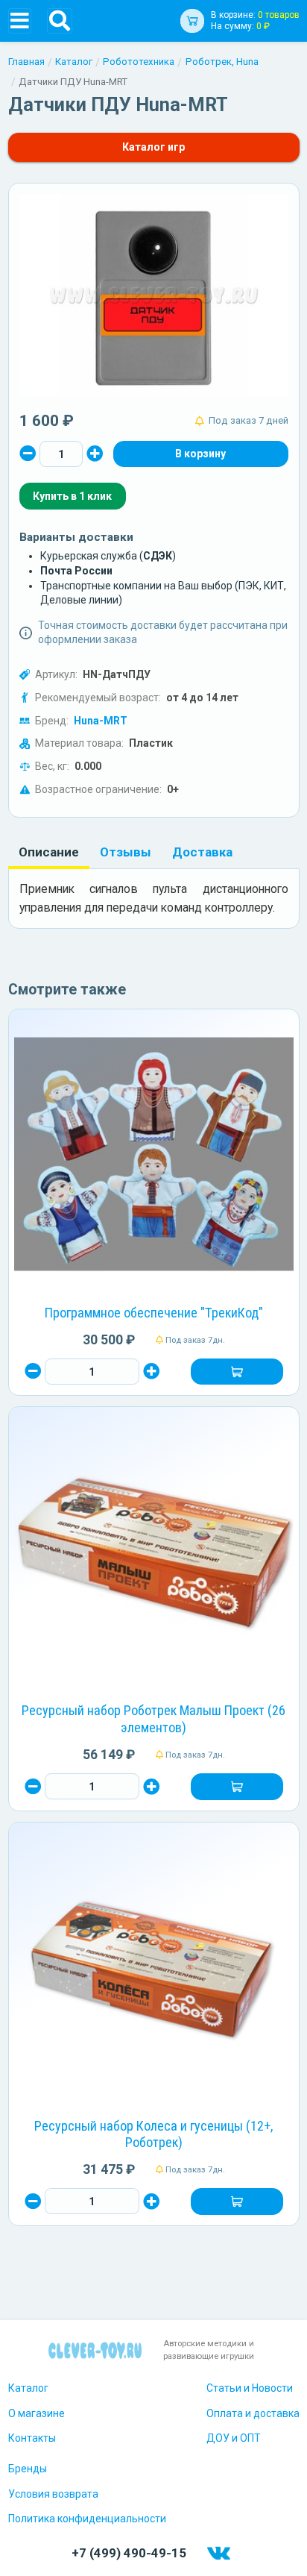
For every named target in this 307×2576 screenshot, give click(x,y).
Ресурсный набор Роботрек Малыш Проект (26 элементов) (153, 1719)
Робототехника (139, 62)
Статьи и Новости (250, 2388)
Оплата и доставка (253, 2413)
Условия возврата (53, 2494)
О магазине (37, 2413)
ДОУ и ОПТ (234, 2438)
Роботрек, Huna (222, 62)
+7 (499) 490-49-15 (129, 2553)
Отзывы (126, 852)
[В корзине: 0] (200, 454)
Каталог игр (153, 147)
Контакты (32, 2438)
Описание (49, 852)
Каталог (74, 62)
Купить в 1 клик (72, 496)
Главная (26, 62)
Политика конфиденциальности (87, 2519)
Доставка (202, 852)
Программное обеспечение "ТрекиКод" (154, 1313)
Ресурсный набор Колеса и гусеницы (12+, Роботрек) (153, 2134)
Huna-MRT (101, 721)
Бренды (28, 2469)
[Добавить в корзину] (237, 1372)
